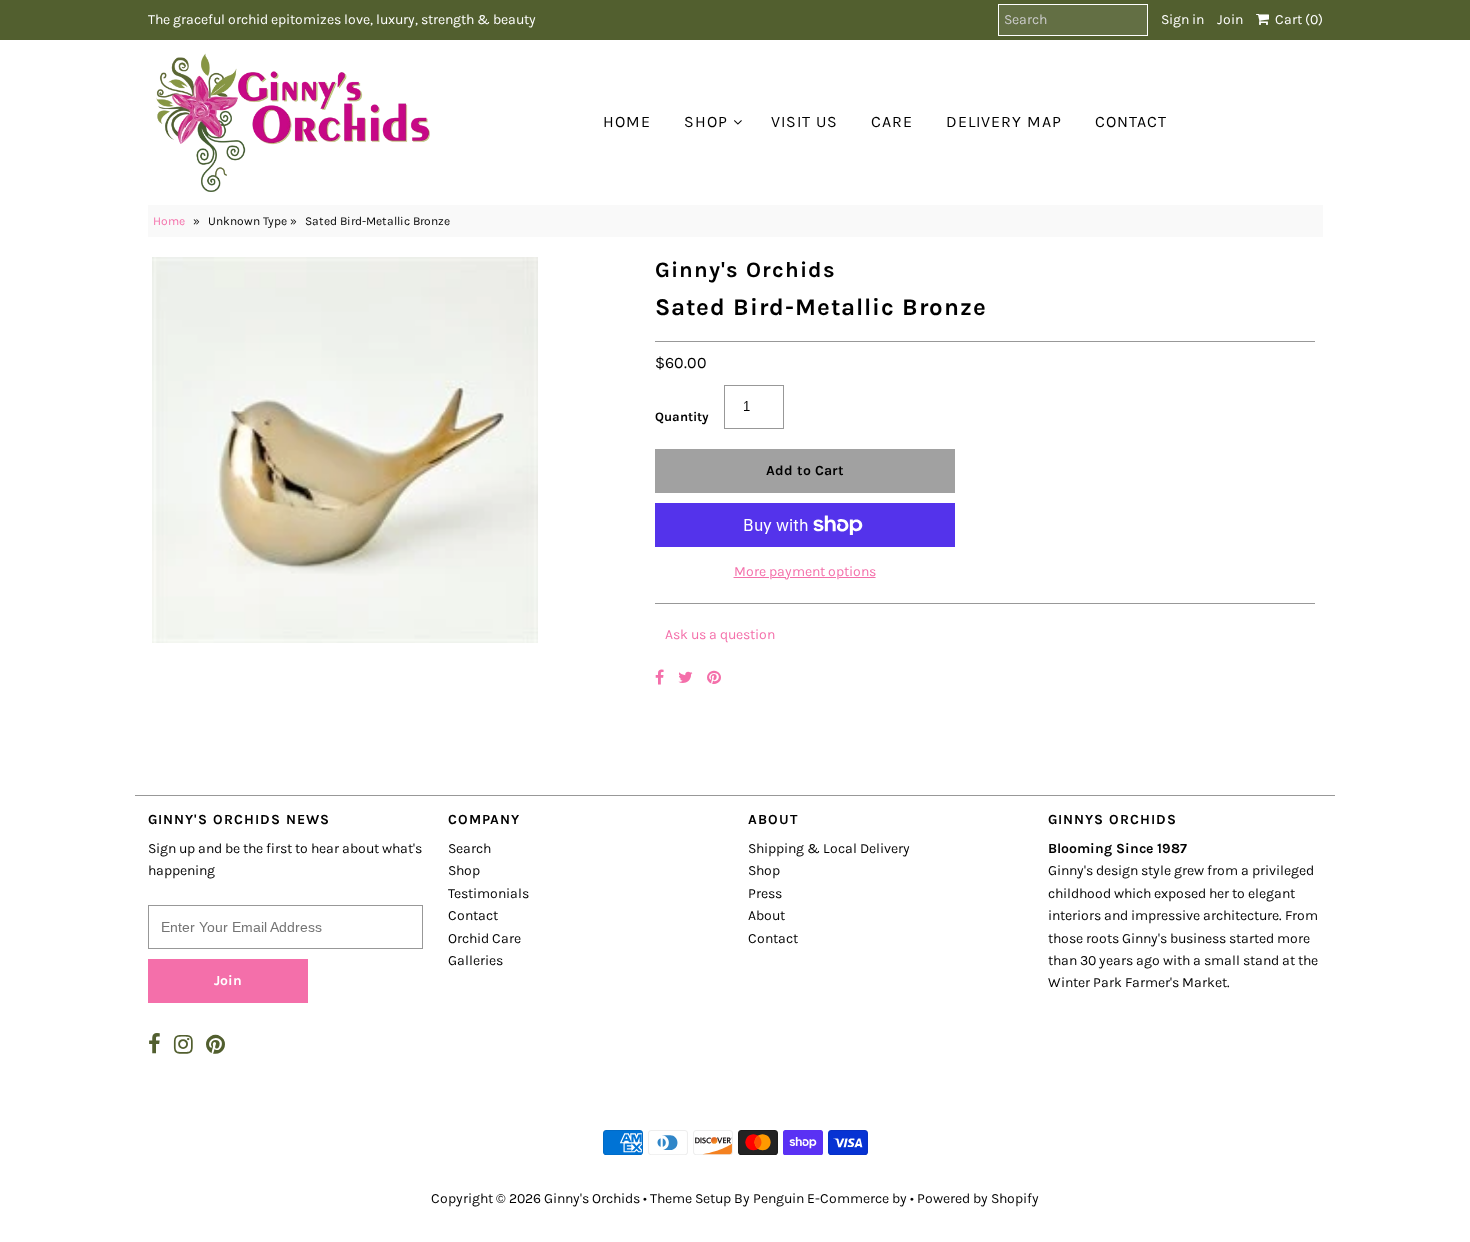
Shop (706, 121)
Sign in (1182, 19)
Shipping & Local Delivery (829, 848)
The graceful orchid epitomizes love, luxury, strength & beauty (342, 19)
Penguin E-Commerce (821, 1198)
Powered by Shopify (978, 1198)
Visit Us (804, 121)
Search (469, 848)
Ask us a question (720, 634)
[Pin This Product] (714, 677)
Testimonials (488, 893)
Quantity (682, 416)
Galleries (475, 960)
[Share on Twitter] (687, 677)
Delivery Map (1004, 121)
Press (765, 893)
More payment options (805, 571)
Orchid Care (484, 938)
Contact (1131, 121)
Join (1230, 19)
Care (892, 121)
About (766, 915)
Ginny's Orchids (592, 1198)
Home (627, 121)
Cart (1296, 19)
